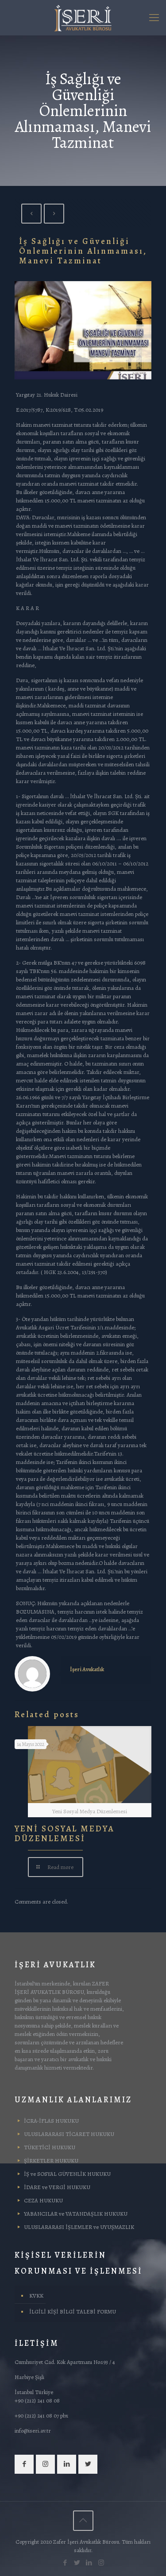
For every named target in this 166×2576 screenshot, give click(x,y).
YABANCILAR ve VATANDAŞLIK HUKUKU (76, 2214)
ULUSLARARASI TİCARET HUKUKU (69, 2134)
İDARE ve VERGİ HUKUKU (57, 2187)
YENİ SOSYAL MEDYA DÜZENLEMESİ (64, 1834)
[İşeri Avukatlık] (83, 18)
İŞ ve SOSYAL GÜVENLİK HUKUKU (67, 2174)
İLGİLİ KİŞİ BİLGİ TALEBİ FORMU (73, 2311)
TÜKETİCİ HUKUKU (50, 2147)
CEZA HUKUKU (43, 2200)
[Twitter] (77, 2563)
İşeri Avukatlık (87, 1669)
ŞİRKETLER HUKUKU (51, 2161)
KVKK (36, 2296)
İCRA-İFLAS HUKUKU (51, 2121)
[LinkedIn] (89, 2563)
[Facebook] (65, 2563)
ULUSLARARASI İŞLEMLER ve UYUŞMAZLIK (79, 2227)
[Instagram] (101, 2563)
